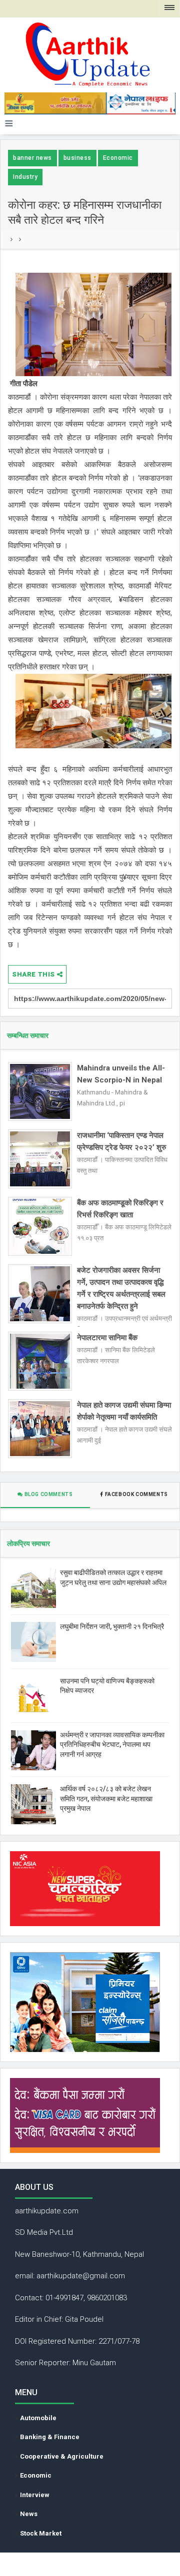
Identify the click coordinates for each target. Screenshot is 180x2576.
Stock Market (41, 2533)
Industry (25, 177)
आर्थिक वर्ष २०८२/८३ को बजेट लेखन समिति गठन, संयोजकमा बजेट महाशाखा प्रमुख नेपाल (106, 1799)
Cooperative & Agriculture (62, 2456)
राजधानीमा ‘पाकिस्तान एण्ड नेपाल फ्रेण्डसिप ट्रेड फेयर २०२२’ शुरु (121, 1141)
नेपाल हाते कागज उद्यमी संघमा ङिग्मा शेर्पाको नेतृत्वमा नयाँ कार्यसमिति (124, 1411)
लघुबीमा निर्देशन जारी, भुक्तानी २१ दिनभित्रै (112, 1626)
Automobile (38, 2418)
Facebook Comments (136, 1494)
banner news (32, 158)
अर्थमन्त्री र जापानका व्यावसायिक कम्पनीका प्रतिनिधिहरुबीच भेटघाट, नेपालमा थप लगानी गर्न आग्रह (112, 1745)
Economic (118, 158)
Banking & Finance (50, 2437)
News (29, 2514)
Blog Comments (48, 1494)
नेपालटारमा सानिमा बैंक (107, 1338)
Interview (35, 2495)
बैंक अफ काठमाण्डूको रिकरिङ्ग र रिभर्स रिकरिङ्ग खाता (120, 1209)
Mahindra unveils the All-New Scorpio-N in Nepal (121, 1074)
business (77, 158)
